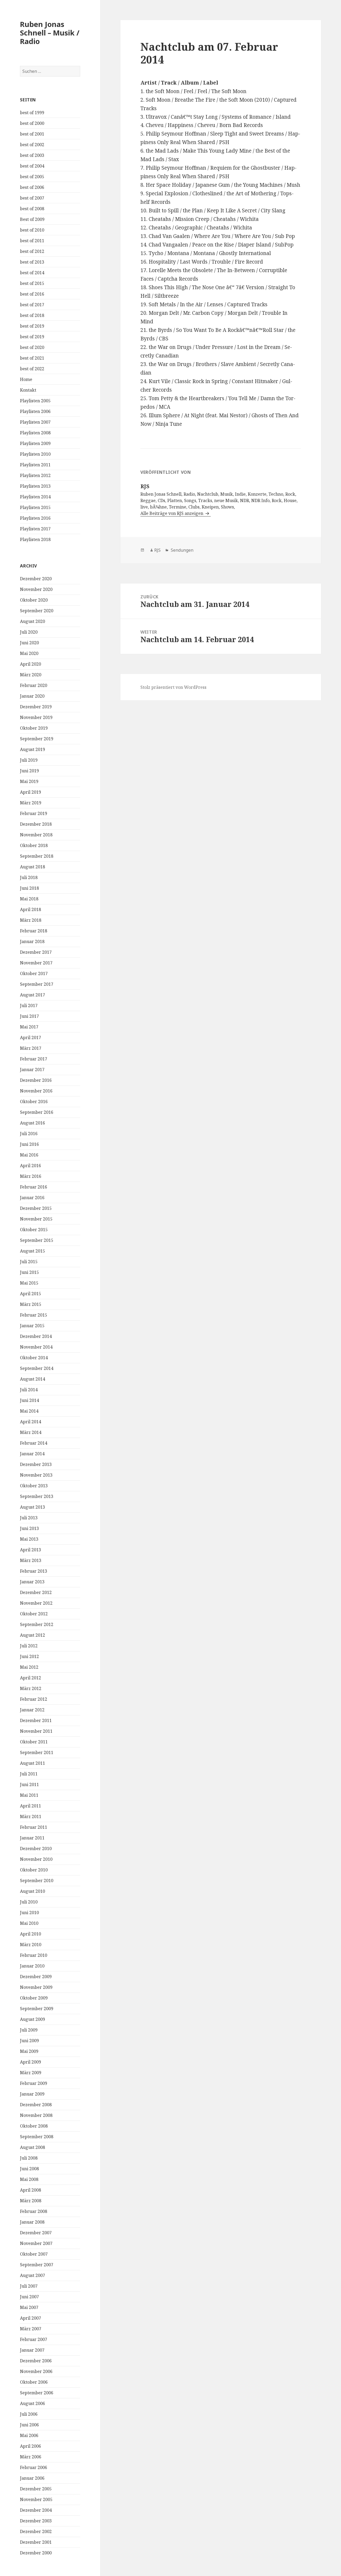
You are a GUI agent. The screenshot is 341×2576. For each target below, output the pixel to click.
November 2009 (36, 1987)
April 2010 (31, 1934)
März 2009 (31, 2073)
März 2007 (31, 2329)
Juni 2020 (29, 643)
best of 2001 (32, 134)
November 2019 (36, 717)
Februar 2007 (34, 2339)
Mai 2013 (29, 1539)
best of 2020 (32, 347)
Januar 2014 (32, 1454)
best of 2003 (32, 155)
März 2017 (31, 1048)
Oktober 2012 (34, 1614)
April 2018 (31, 909)
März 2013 (31, 1560)
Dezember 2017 (36, 952)
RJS (157, 550)
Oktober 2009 (34, 1998)
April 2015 (31, 1294)
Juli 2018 (29, 877)
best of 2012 (32, 251)
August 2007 (33, 2275)
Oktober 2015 (34, 1230)
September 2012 (37, 1624)
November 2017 (36, 963)
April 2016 (31, 1166)
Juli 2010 (29, 1902)
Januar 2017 (32, 1070)
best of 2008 (32, 209)
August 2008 (33, 2147)
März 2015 (31, 1304)
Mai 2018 (29, 899)
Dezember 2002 (36, 2531)
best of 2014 (32, 273)
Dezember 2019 (36, 707)
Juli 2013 (29, 1518)
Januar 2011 (32, 1838)
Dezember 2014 (36, 1336)
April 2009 (31, 2062)
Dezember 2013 (36, 1464)
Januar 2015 (32, 1326)
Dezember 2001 (36, 2542)
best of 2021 (32, 358)
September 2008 (37, 2137)
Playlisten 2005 (35, 401)
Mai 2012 (29, 1667)
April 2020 (31, 664)
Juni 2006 (29, 2425)
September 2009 (37, 2009)
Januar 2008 (32, 2222)
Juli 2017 (29, 1005)
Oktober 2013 (34, 1486)
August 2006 (33, 2403)
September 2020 (37, 611)
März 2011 (31, 1816)
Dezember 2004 (36, 2510)
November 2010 (36, 1859)
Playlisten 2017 (35, 529)
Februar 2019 (34, 813)
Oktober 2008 (34, 2126)
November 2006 (36, 2371)
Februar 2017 (34, 1059)
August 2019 (33, 749)
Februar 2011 (34, 1827)
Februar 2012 (34, 1699)
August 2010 (33, 1891)
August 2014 (33, 1379)
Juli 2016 (29, 1134)
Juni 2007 (29, 2297)
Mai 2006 (29, 2435)
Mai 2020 (29, 653)
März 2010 (31, 1945)
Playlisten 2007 (35, 422)
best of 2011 (32, 241)
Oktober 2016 (34, 1102)
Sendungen (182, 550)
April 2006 (31, 2446)
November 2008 (36, 2115)
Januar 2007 (32, 2350)
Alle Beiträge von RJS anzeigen (172, 513)
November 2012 (36, 1603)
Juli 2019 (29, 760)
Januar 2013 (32, 1582)
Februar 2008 (34, 2211)
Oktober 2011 (34, 1742)
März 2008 (31, 2201)
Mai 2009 (29, 2051)
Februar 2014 (34, 1443)
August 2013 (33, 1507)
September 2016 (37, 1112)
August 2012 (33, 1635)
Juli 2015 (29, 1262)
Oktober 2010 (34, 1870)
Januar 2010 (32, 1966)
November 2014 (36, 1347)
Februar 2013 (34, 1571)
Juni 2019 (29, 771)
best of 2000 (32, 123)
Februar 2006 (34, 2467)
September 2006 (37, 2393)
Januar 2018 (32, 941)
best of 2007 (32, 198)
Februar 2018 (34, 931)
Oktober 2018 (34, 845)
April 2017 (31, 1037)
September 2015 (37, 1240)
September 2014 (37, 1368)
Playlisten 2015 (35, 507)
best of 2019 (32, 326)
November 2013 (36, 1475)
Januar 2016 (32, 1198)
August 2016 (33, 1123)
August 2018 (33, 867)
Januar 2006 (32, 2478)
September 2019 (37, 739)
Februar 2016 (34, 1187)
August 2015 (33, 1251)
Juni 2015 (29, 1272)
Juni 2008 (29, 2169)
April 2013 (31, 1550)
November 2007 (36, 2243)
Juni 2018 (29, 888)
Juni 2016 (29, 1144)
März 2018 (31, 920)
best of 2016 (32, 294)
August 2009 (33, 2019)
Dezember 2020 (36, 579)
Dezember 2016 (36, 1080)
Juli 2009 (29, 2030)
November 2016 (36, 1091)
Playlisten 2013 (35, 486)
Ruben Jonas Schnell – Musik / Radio (50, 33)
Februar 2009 (34, 2083)
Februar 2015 (34, 1315)
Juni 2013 (29, 1528)
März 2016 (31, 1176)
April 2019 (31, 792)
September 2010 (37, 1881)
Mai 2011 (29, 1795)
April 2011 (31, 1806)
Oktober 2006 (34, 2382)
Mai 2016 (29, 1155)
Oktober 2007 (34, 2254)
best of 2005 (32, 177)
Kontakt (28, 390)
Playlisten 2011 (35, 465)
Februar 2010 (34, 1955)
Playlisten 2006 (35, 411)
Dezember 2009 (36, 1977)
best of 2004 (32, 166)
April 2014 (31, 1422)
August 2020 (33, 621)
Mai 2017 (29, 1027)
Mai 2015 (29, 1283)
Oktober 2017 (34, 973)
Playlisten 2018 (35, 539)
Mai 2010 (29, 1923)
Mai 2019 (29, 781)
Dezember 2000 (36, 2553)
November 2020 (36, 589)
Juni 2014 (29, 1400)
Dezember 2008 (36, 2105)
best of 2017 (32, 305)
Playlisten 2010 (35, 454)
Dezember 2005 (36, 2489)
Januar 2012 (32, 1710)
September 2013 (37, 1496)
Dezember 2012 (36, 1592)
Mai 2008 (29, 2179)
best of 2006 (32, 187)
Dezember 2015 (36, 1208)
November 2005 (36, 2499)
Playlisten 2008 (35, 433)
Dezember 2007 (36, 2233)
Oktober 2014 (34, 1358)
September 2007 (37, 2265)
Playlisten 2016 (35, 518)
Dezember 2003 (36, 2521)
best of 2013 (32, 262)
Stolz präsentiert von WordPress (173, 687)
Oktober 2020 (34, 600)
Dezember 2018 (36, 824)
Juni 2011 (29, 1784)
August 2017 (33, 995)
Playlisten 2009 (35, 443)
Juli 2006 (29, 2414)
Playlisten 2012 (35, 475)
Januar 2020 (32, 696)
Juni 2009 (29, 2041)
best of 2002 (32, 145)
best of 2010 (32, 230)
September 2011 (37, 1752)
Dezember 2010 (36, 1848)
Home (26, 379)
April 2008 (31, 2190)
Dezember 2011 (36, 1720)
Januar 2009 (32, 2094)
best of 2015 (32, 283)
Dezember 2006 (36, 2361)
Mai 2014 (29, 1411)
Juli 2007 (29, 2286)
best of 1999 (32, 113)
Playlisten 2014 (35, 497)
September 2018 (37, 856)
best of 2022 (32, 369)
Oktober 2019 (34, 728)
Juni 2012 (29, 1656)
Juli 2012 (29, 1646)
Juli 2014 (29, 1390)
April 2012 (31, 1678)
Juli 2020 (29, 632)
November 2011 (36, 1731)
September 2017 (37, 984)
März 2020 (31, 675)
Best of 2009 (32, 219)
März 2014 (31, 1432)
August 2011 (33, 1763)
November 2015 (36, 1219)
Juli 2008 (29, 2158)
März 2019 (31, 803)
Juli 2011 (29, 1774)
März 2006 (31, 2457)
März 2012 (31, 1688)
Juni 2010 (29, 1913)
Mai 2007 (29, 2307)
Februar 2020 (34, 685)
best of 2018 (32, 315)
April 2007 (31, 2318)
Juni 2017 (29, 1016)
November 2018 (36, 835)
